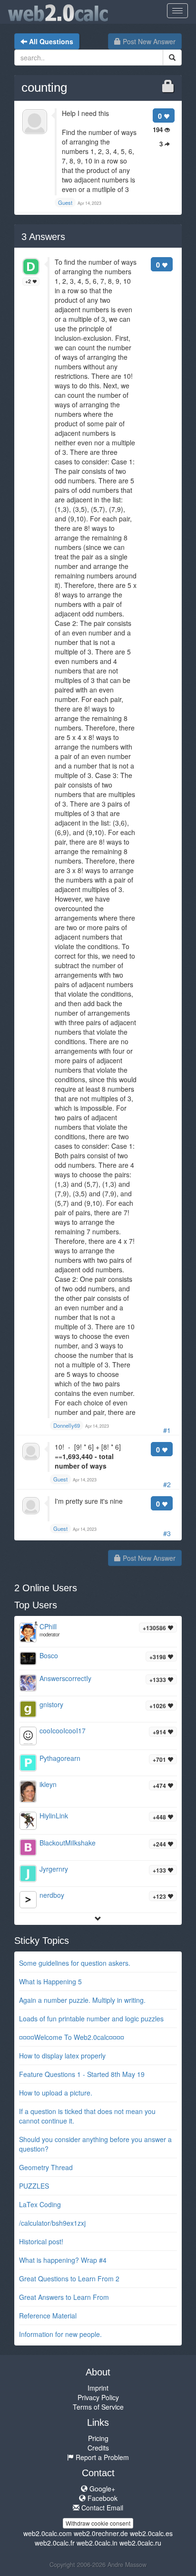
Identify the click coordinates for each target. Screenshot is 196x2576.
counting (44, 87)
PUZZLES (34, 2186)
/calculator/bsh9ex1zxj (52, 2223)
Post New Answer (148, 41)
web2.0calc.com (48, 2533)
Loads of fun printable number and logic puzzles (91, 2019)
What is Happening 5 (50, 1981)
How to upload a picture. (56, 2093)
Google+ (101, 2489)
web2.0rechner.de (101, 2533)
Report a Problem (101, 2457)
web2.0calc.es (151, 2533)
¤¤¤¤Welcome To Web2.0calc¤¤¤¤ (72, 2037)
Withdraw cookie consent (98, 2523)
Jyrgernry (54, 1869)
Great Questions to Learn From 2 (69, 2278)
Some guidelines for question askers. (75, 1963)
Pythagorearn (60, 1758)
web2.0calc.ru (140, 2543)
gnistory (51, 1704)
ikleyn (48, 1784)
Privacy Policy (98, 2397)
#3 (167, 1533)
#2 (167, 1484)
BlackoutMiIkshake (68, 1843)
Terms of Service (98, 2407)
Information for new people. (60, 2334)
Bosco (49, 1655)
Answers (43, 237)
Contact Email (101, 2508)
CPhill (48, 1626)
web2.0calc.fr (55, 2543)
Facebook (102, 2498)
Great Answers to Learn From (64, 2297)
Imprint (98, 2388)
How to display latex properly (62, 2056)
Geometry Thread (46, 2167)
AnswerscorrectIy (65, 1678)
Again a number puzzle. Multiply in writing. (82, 2000)
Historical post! (41, 2241)
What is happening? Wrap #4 (63, 2260)
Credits (98, 2448)
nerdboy (52, 1895)
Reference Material (48, 2316)
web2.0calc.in (97, 2543)
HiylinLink (54, 1816)
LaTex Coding (40, 2204)
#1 (167, 1430)
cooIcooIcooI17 (63, 1730)
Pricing (98, 2438)
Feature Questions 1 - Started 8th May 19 (82, 2074)
